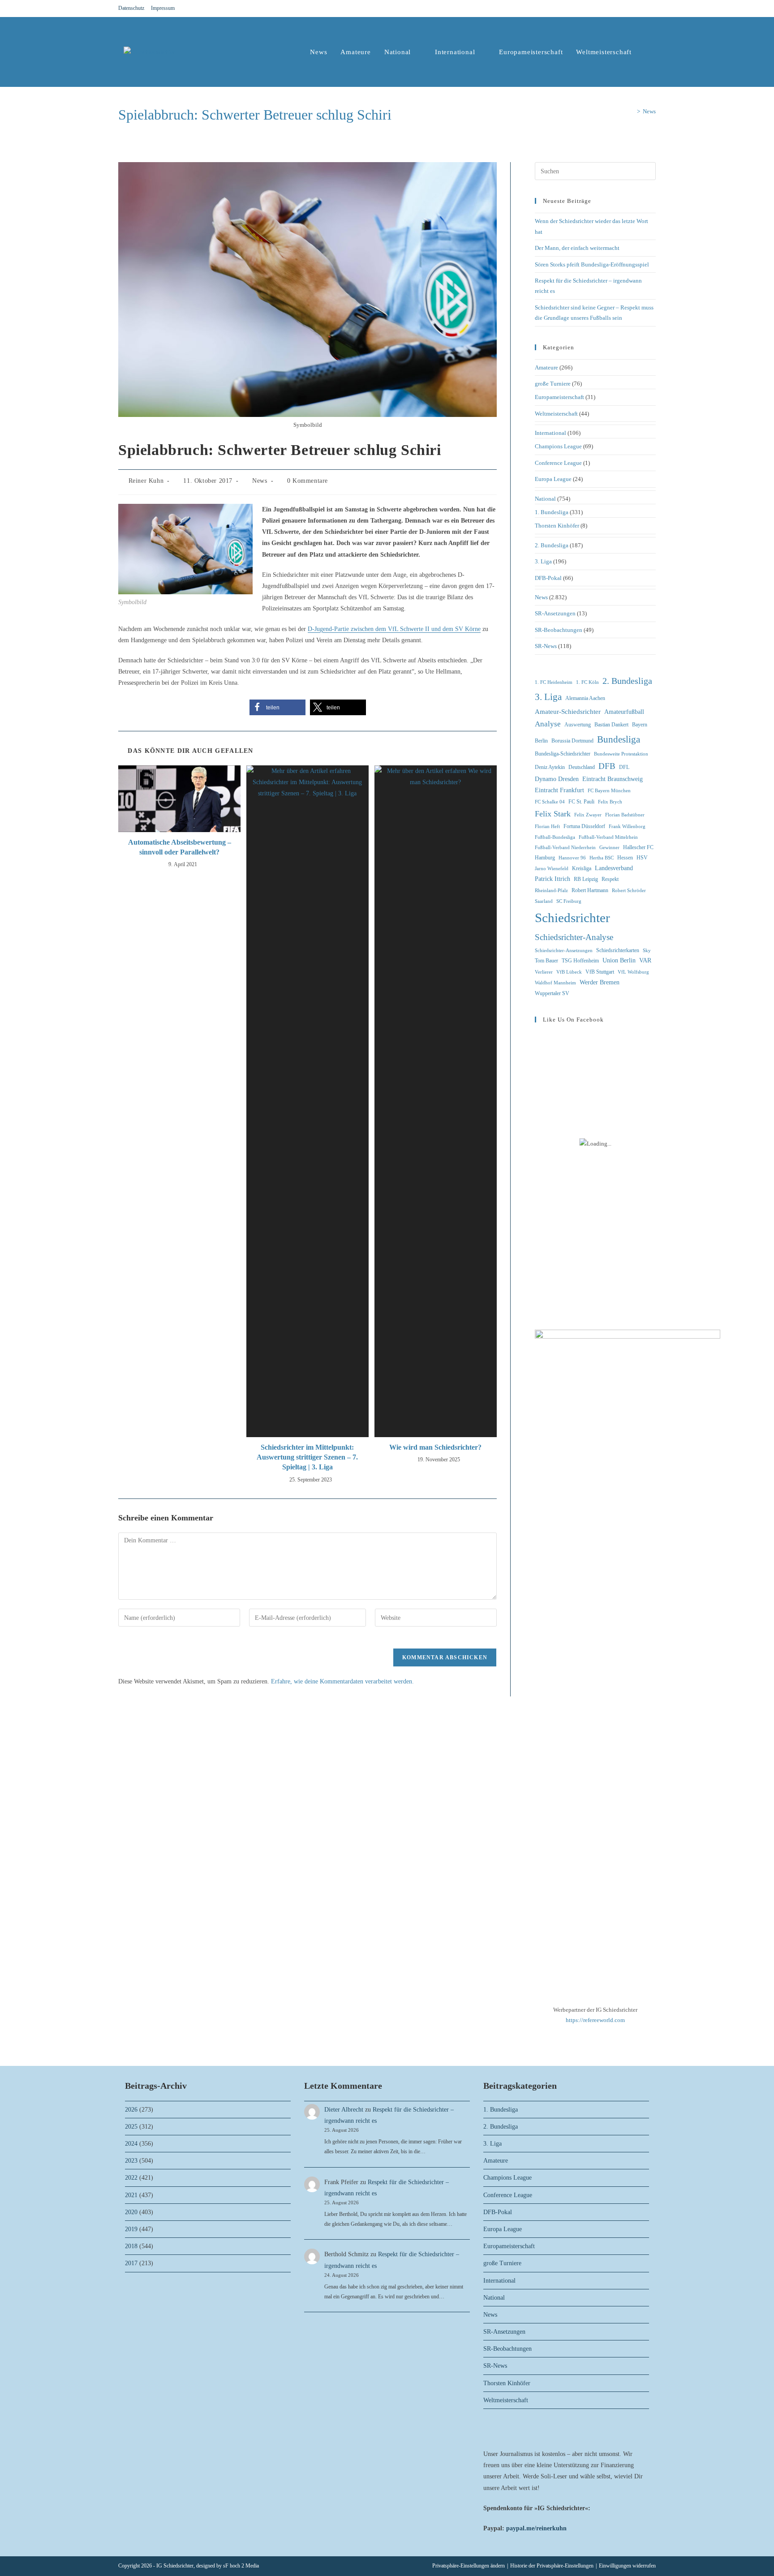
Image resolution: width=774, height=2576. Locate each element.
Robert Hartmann (590, 890)
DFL (624, 767)
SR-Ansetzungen (555, 613)
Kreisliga (582, 868)
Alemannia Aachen (585, 698)
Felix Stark (553, 814)
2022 (131, 2178)
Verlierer (544, 972)
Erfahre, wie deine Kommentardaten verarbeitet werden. (342, 1681)
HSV (642, 858)
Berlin (541, 741)
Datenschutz (131, 8)
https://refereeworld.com (595, 2020)
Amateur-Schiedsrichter (568, 712)
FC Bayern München (609, 791)
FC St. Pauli (581, 802)
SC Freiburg (569, 901)
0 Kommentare (307, 481)
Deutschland (582, 767)
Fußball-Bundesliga (555, 837)
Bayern (640, 725)
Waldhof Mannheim (555, 983)
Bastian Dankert (611, 725)
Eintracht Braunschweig (613, 779)
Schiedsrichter (572, 918)
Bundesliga (619, 739)
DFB (607, 766)
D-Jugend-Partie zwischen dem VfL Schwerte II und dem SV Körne (394, 629)
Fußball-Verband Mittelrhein (608, 837)
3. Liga (543, 561)
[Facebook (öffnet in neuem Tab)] (632, 9)
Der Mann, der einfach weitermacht (577, 248)
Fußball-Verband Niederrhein (565, 848)
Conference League (558, 463)
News (649, 111)
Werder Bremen (600, 982)
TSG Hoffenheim (580, 961)
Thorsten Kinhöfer (557, 526)
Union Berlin (619, 960)
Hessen (625, 858)
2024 (131, 2144)
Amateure (546, 367)
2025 (131, 2127)
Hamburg (545, 858)
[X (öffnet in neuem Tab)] (621, 9)
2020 (131, 2212)
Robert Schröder (629, 891)
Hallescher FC (638, 847)
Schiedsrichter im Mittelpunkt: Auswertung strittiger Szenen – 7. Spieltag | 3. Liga (307, 1457)
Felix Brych (610, 802)
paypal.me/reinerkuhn (536, 2528)
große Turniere (553, 384)
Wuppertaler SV (552, 993)
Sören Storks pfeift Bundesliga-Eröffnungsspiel (592, 264)
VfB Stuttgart (600, 972)
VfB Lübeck (569, 972)
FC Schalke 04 (550, 802)
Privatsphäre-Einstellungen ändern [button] (469, 2566)
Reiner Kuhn (146, 481)
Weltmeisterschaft (556, 414)
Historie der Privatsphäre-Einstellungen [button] (552, 2566)
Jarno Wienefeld (552, 869)
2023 (131, 2161)
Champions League (558, 446)
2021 (131, 2195)
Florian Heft (547, 826)
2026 (131, 2110)
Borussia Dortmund (572, 741)
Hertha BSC (602, 858)
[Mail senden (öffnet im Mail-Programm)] (652, 9)
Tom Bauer (546, 961)
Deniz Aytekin (550, 767)
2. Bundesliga (552, 545)
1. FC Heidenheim (554, 682)
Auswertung (578, 725)
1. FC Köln (587, 682)
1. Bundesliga (552, 512)
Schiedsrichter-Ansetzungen (564, 951)
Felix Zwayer (588, 815)
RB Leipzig (586, 879)
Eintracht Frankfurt (559, 790)
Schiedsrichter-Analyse (574, 937)
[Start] (632, 111)
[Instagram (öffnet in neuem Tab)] (642, 9)
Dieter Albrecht (344, 2110)
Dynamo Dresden (557, 779)
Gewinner (609, 848)
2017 (131, 2263)
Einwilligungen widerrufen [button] (627, 2566)
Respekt (610, 879)
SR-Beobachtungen (559, 630)
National (545, 499)
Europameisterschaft (559, 397)
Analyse (548, 724)
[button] (277, 707)
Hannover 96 (572, 858)
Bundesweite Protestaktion (621, 754)
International (550, 433)
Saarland (544, 901)
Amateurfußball (624, 712)
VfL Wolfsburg (633, 972)
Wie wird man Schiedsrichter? (435, 1447)
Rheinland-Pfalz (551, 891)
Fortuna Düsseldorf (584, 826)
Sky (647, 951)
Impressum (163, 8)
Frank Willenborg (627, 826)
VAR (645, 960)
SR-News (546, 646)
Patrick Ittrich (553, 879)
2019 (131, 2229)
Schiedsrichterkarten (618, 950)
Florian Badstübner (625, 815)
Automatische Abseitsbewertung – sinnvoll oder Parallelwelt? (180, 847)
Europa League (553, 479)
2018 (131, 2246)
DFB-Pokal (548, 578)
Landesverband (614, 868)
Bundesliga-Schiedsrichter (563, 754)
